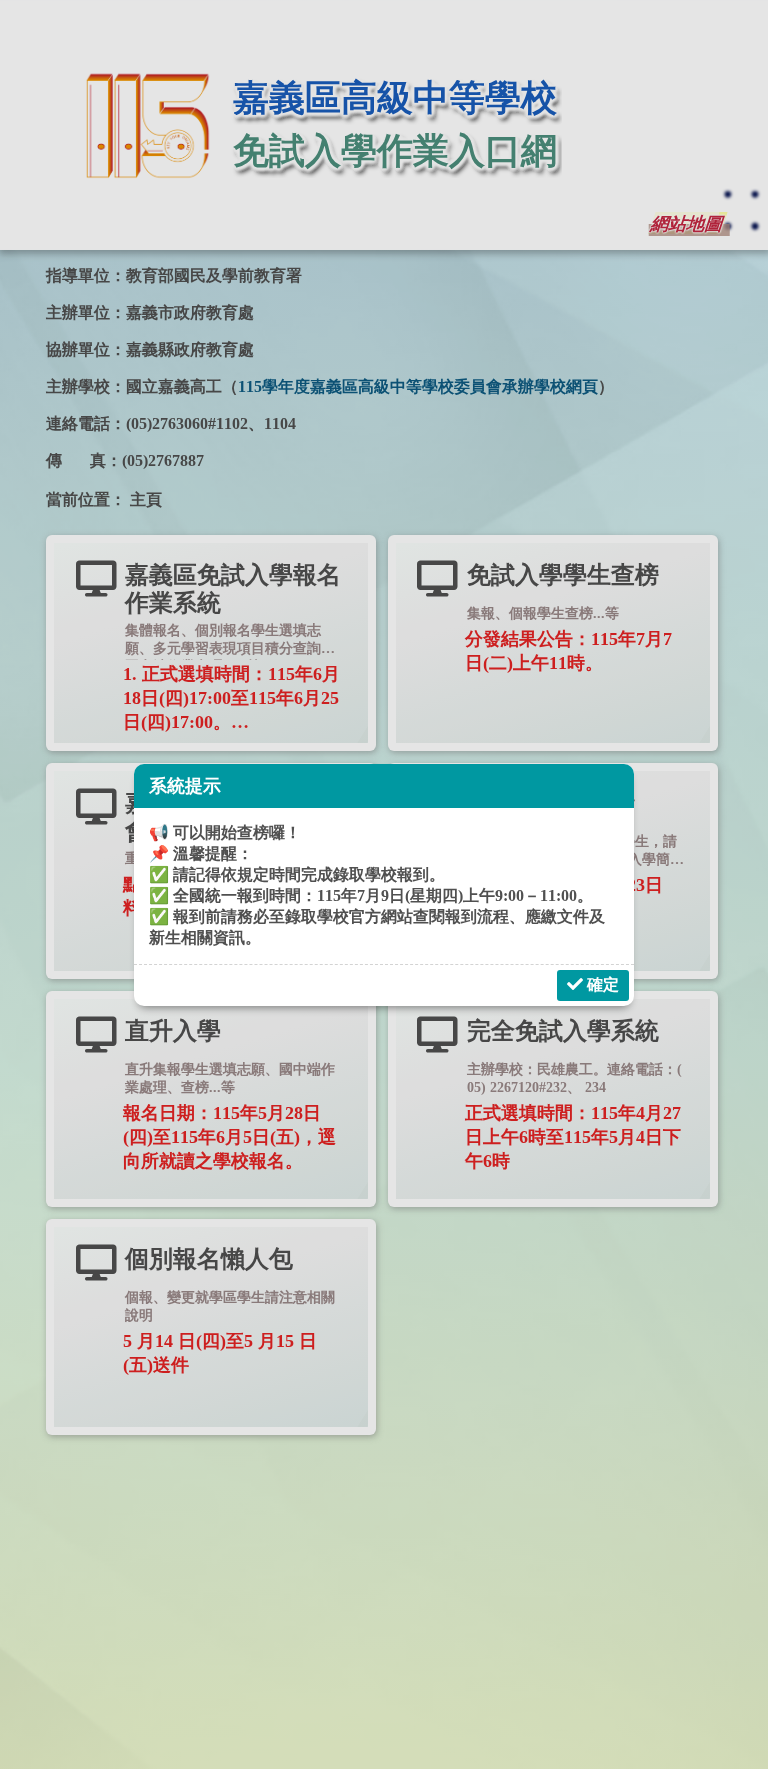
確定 (601, 984)
